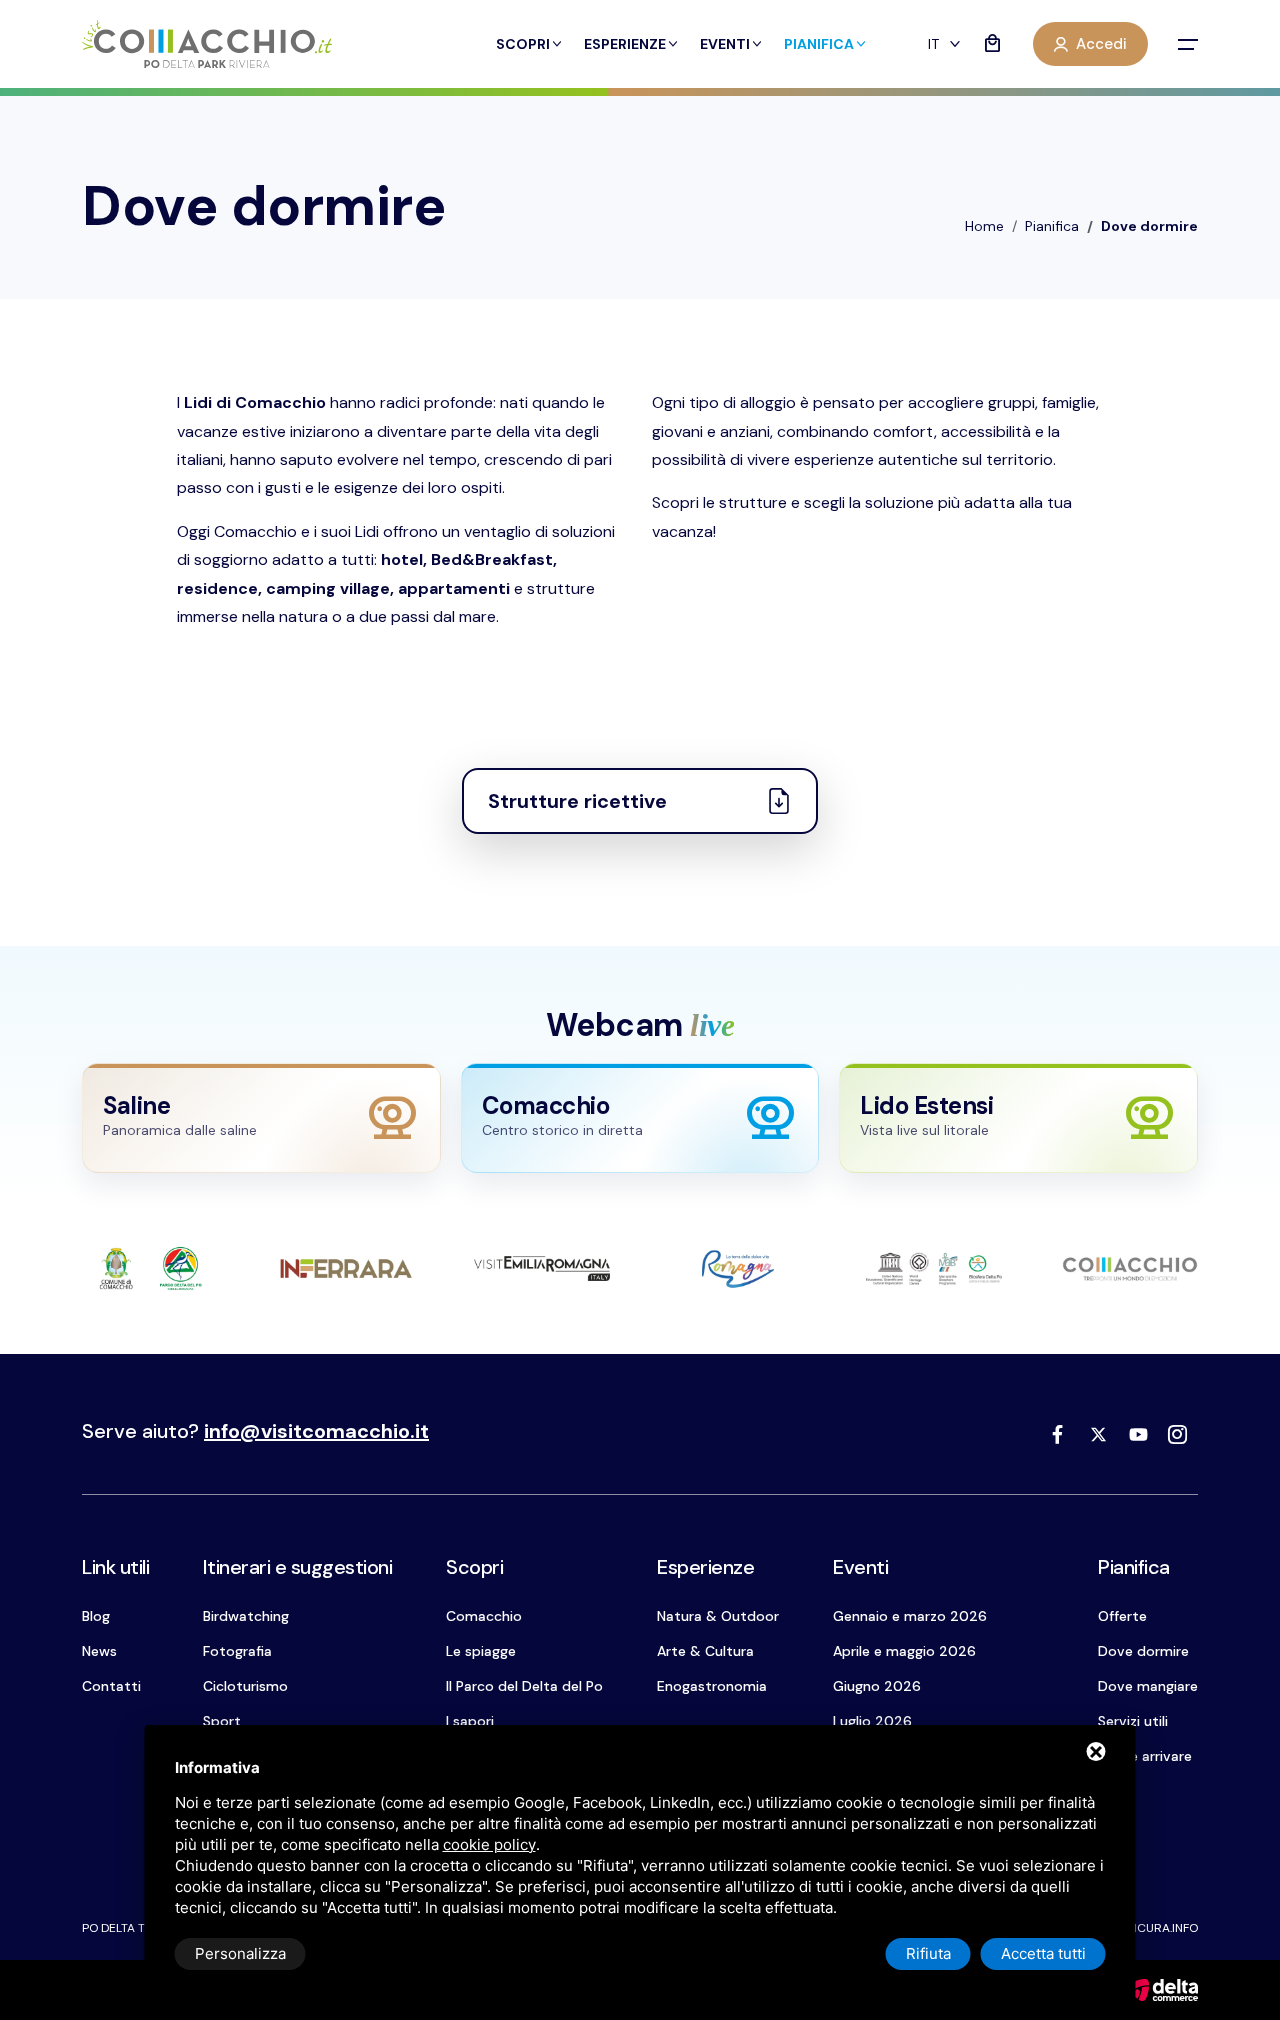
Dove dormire (1143, 1651)
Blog (96, 1616)
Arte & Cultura (705, 1651)
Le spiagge (481, 1651)
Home (984, 226)
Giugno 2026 (877, 1686)
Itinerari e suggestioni (298, 1567)
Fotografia (237, 1651)
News (99, 1651)
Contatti (111, 1686)
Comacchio (484, 1616)
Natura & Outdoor (718, 1616)
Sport (222, 1721)
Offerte (1122, 1616)
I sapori (470, 1721)
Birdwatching (246, 1616)
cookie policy (489, 1844)
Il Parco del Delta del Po (524, 1686)
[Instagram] (1178, 1434)
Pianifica (819, 44)
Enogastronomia (712, 1686)
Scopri (523, 44)
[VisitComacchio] (207, 44)
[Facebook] (1058, 1434)
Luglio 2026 (872, 1721)
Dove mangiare (1148, 1686)
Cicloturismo (245, 1686)
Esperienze (625, 44)
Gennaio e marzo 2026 (910, 1616)
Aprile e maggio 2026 (904, 1651)
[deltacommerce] (1162, 1988)
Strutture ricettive (577, 801)
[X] (1098, 1434)
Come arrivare (1145, 1756)
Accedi (1101, 44)
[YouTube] (1138, 1434)
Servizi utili (1133, 1721)
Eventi (725, 44)
